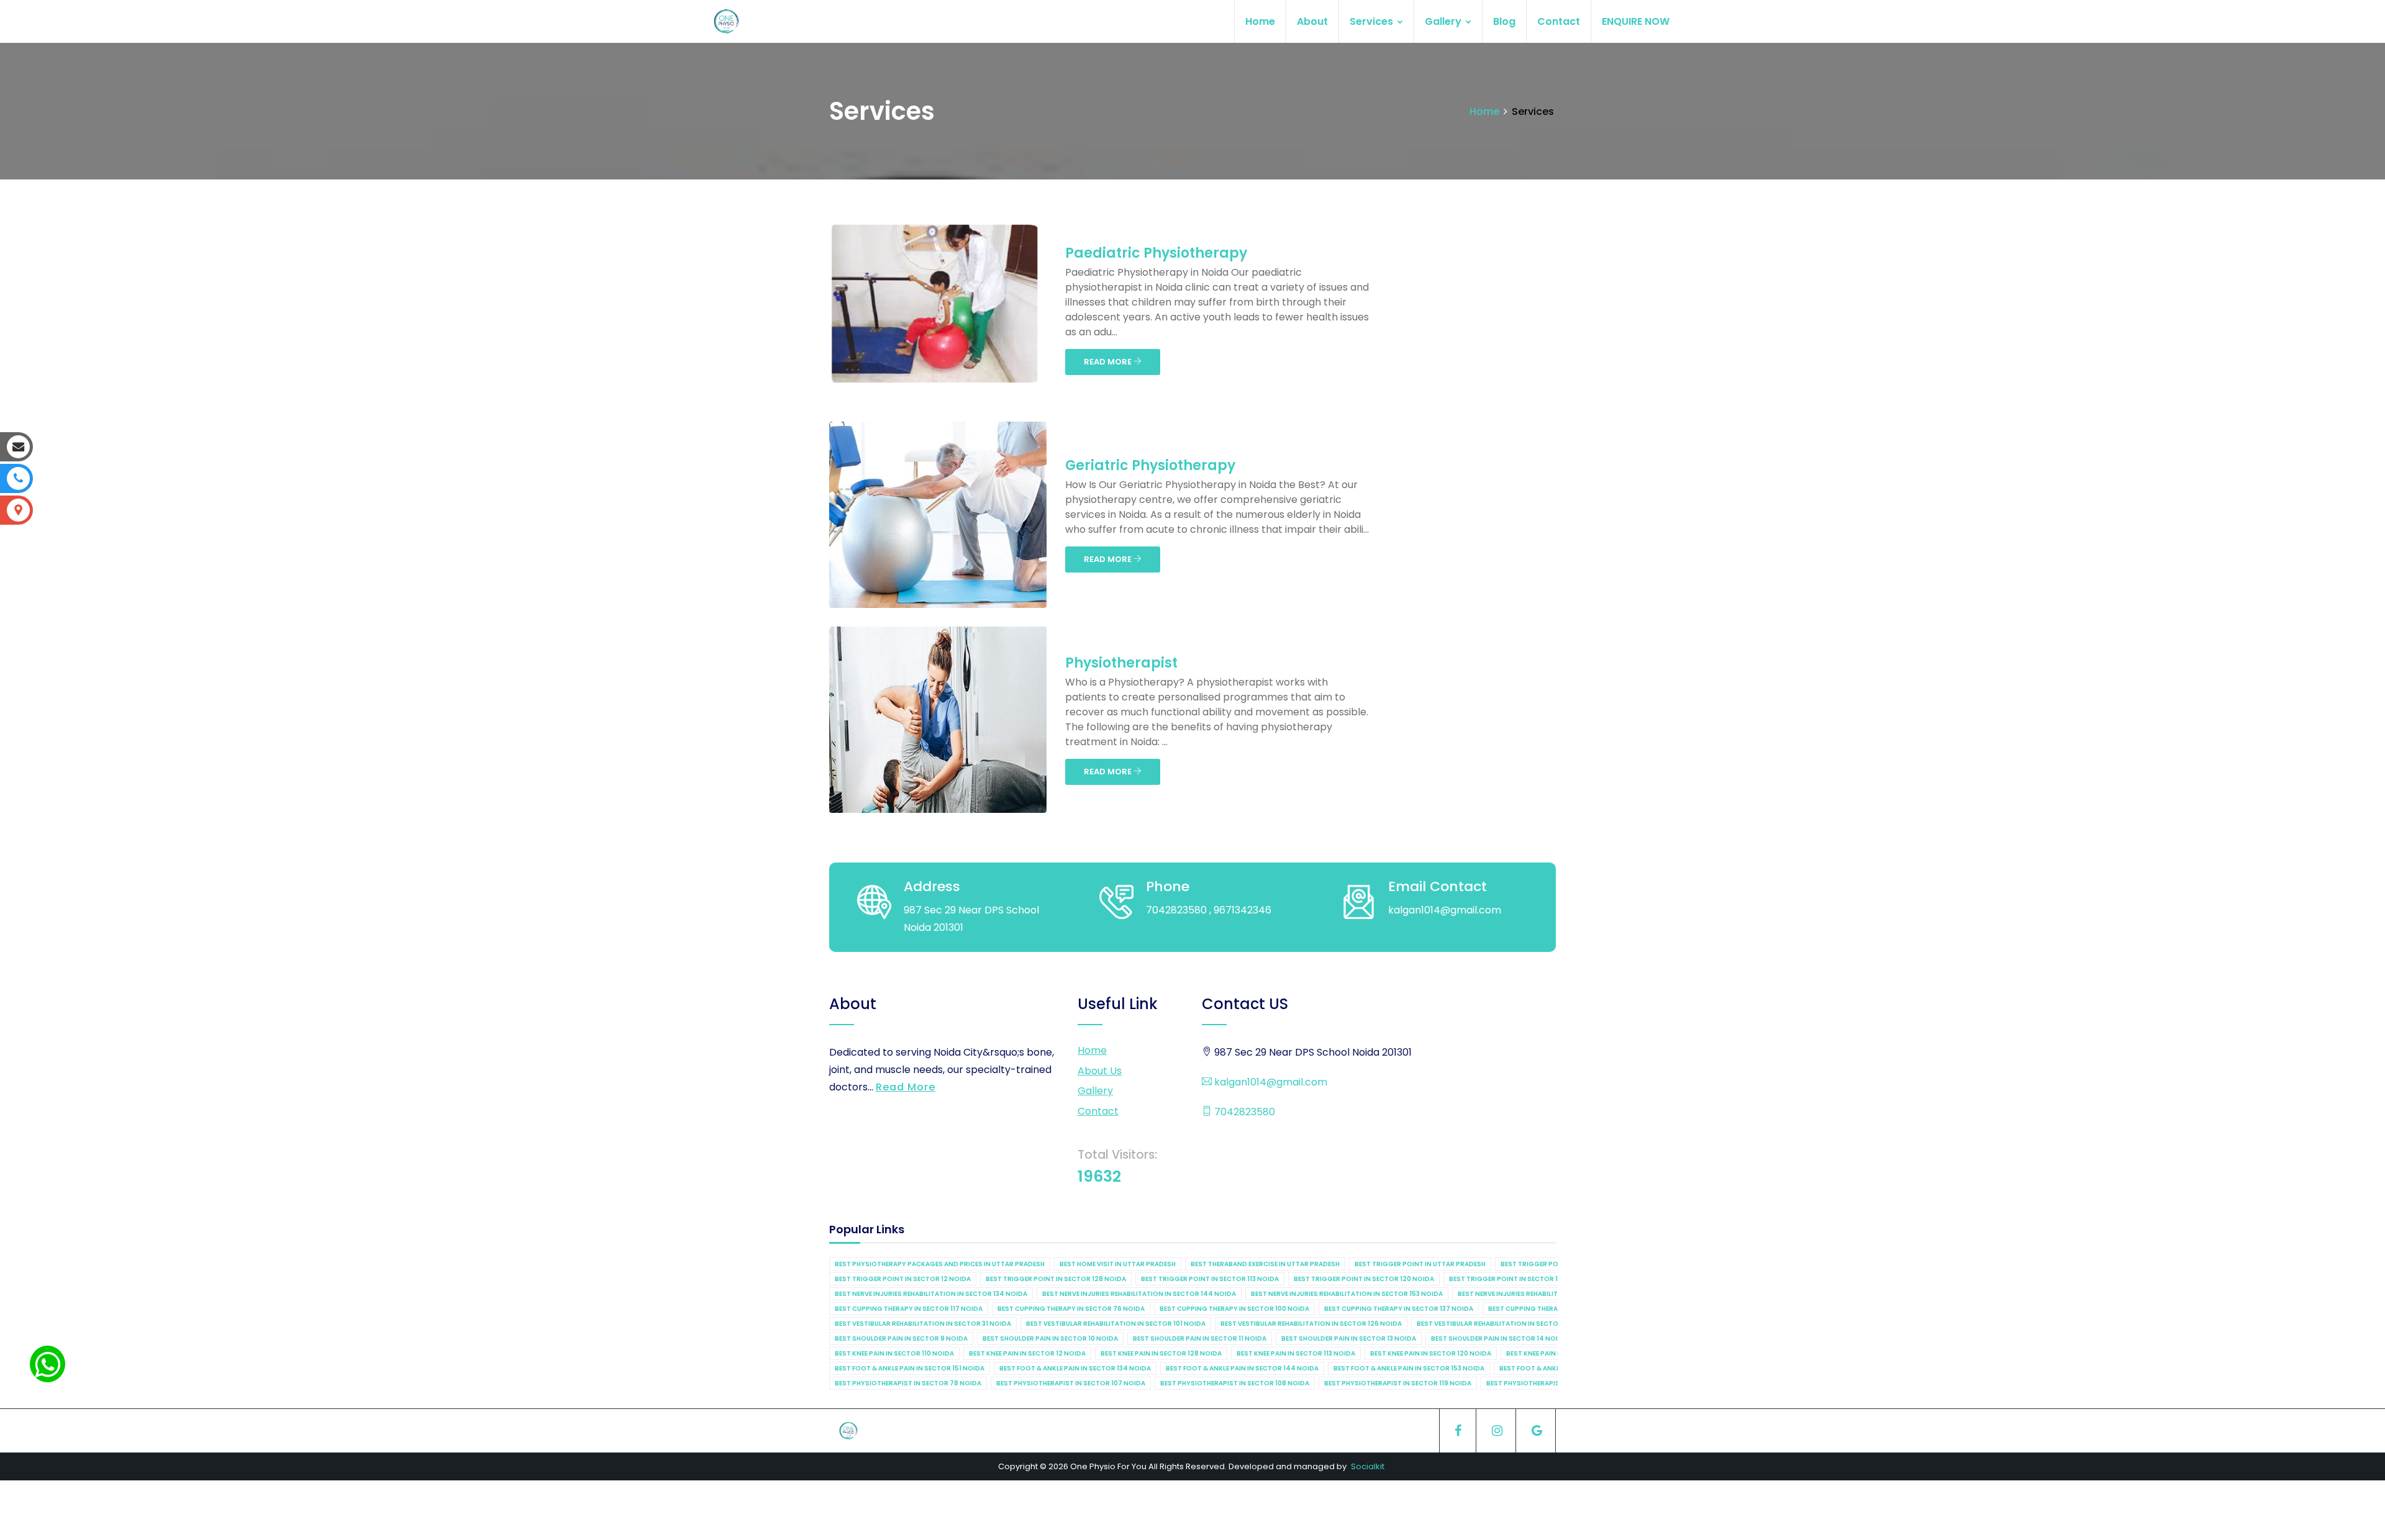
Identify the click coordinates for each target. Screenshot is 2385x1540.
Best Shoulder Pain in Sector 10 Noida (1050, 1338)
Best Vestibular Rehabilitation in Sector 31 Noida (923, 1324)
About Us (1100, 1071)
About (1312, 21)
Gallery (1444, 21)
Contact (1559, 21)
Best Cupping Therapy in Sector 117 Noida (909, 1309)
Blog (1504, 21)
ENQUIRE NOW (1636, 21)
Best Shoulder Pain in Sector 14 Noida (1499, 1338)
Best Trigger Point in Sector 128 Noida (1056, 1279)
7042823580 (1243, 1112)
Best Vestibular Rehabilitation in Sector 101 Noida (1116, 1324)
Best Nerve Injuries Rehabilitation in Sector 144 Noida (1139, 1294)
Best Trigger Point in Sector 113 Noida (1210, 1279)
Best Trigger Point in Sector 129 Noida (1519, 1279)
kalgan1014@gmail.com (1270, 1082)
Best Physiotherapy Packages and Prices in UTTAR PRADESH (940, 1264)
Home (1260, 21)
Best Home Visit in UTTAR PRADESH (1118, 1264)
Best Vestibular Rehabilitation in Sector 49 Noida (1506, 1324)
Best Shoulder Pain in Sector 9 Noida (901, 1338)
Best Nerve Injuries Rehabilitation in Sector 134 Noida (931, 1294)
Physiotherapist (1121, 663)
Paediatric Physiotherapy (1156, 253)
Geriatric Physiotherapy (1150, 465)
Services (1373, 21)
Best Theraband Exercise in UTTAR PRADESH (1265, 1264)
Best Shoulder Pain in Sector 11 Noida (1200, 1338)
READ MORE (1109, 362)
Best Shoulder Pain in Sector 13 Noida (1349, 1338)
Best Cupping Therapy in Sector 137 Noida (1399, 1309)
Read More (906, 1087)
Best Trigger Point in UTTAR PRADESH (1420, 1264)
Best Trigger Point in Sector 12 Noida (903, 1279)
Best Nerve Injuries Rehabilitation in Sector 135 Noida (1554, 1294)
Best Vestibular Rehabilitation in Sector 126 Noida (1311, 1324)
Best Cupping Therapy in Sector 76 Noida (1071, 1309)
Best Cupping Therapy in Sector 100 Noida (1234, 1309)
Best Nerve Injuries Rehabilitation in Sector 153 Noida (1347, 1294)
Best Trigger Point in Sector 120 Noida (1364, 1279)
